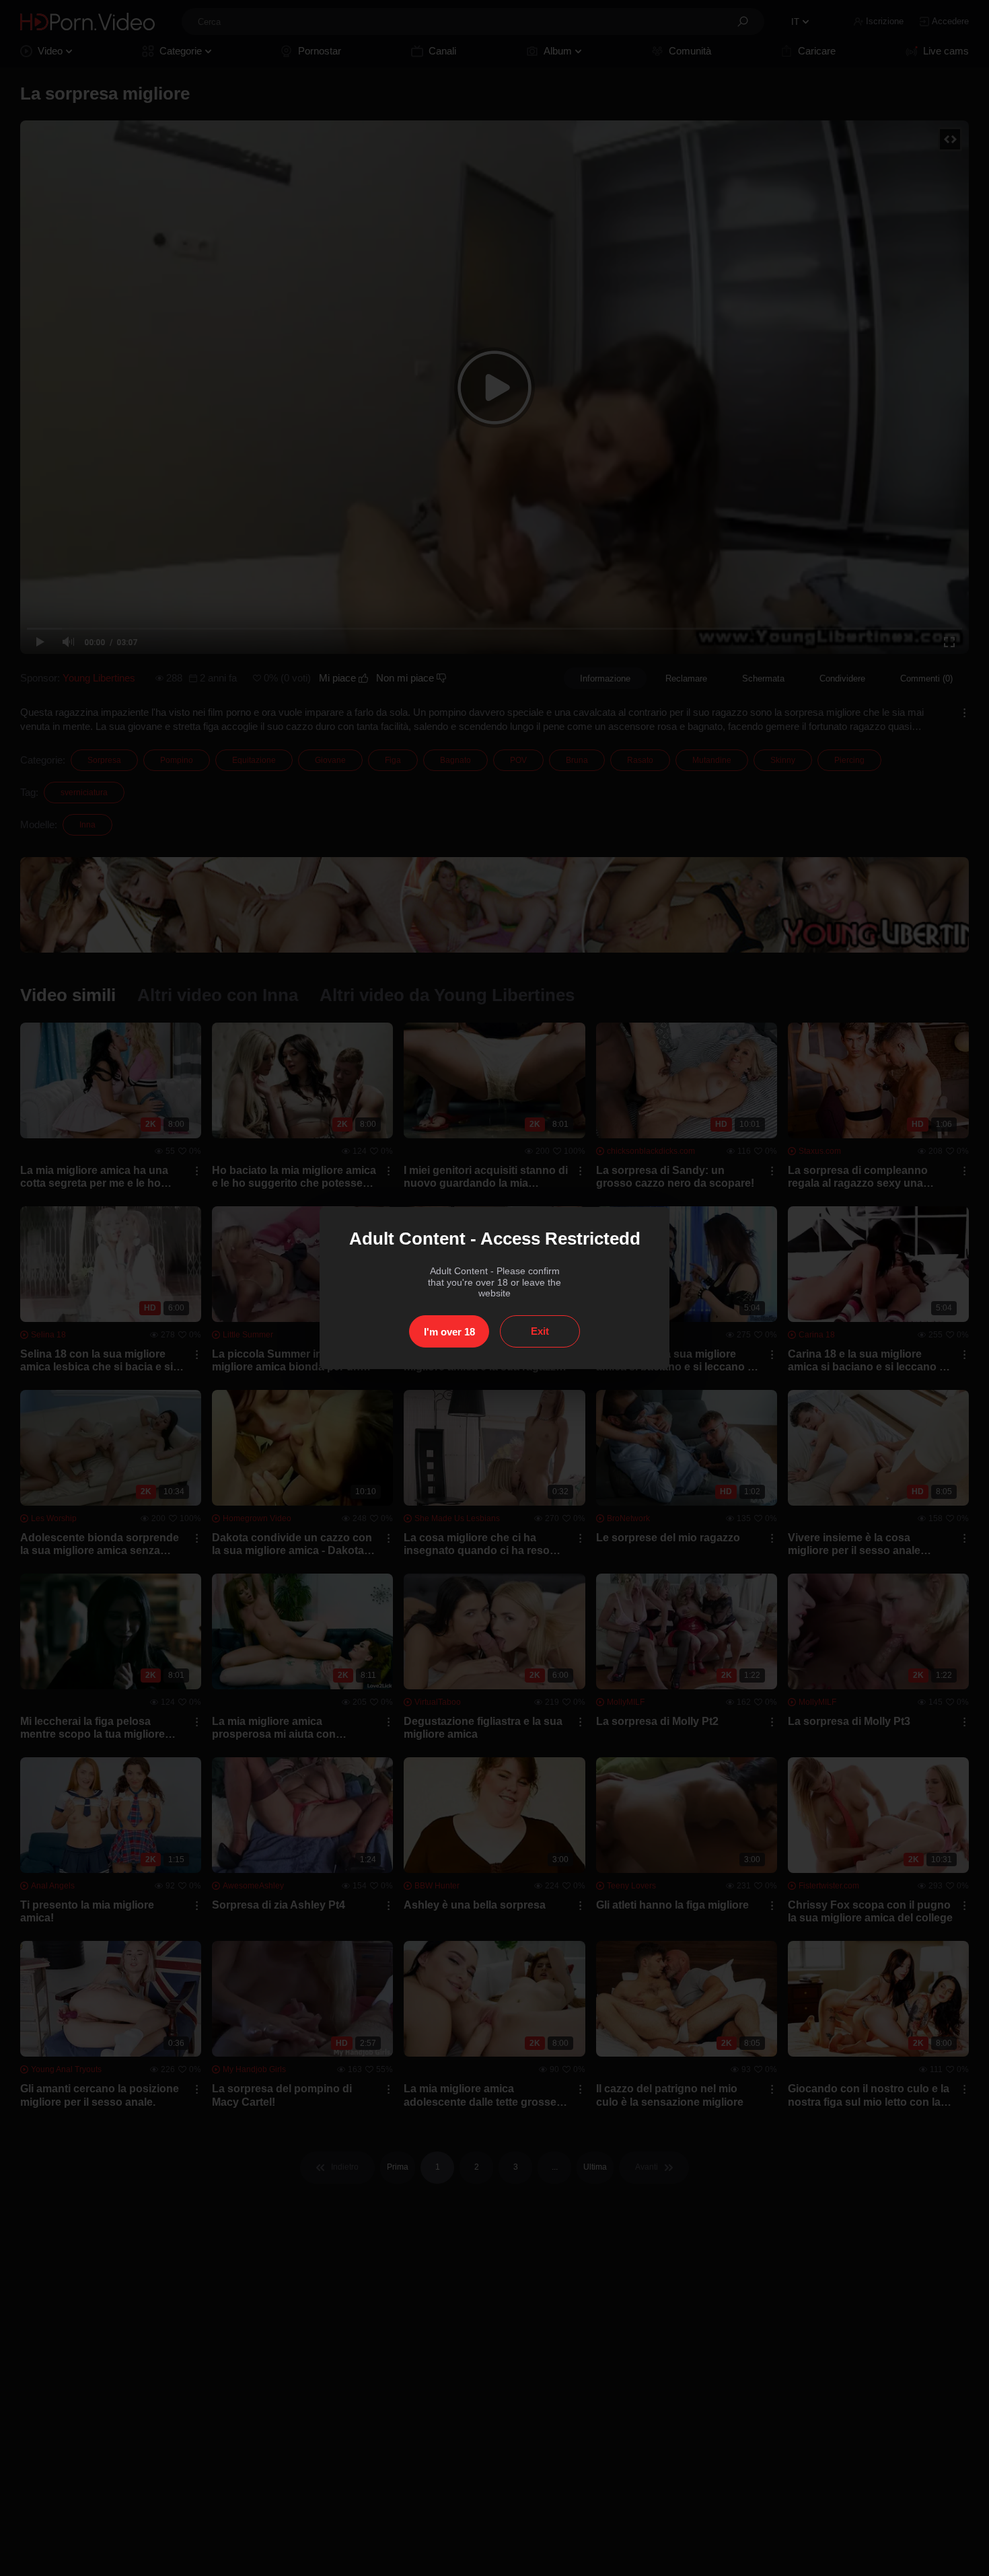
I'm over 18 (449, 1332)
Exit (540, 1331)
